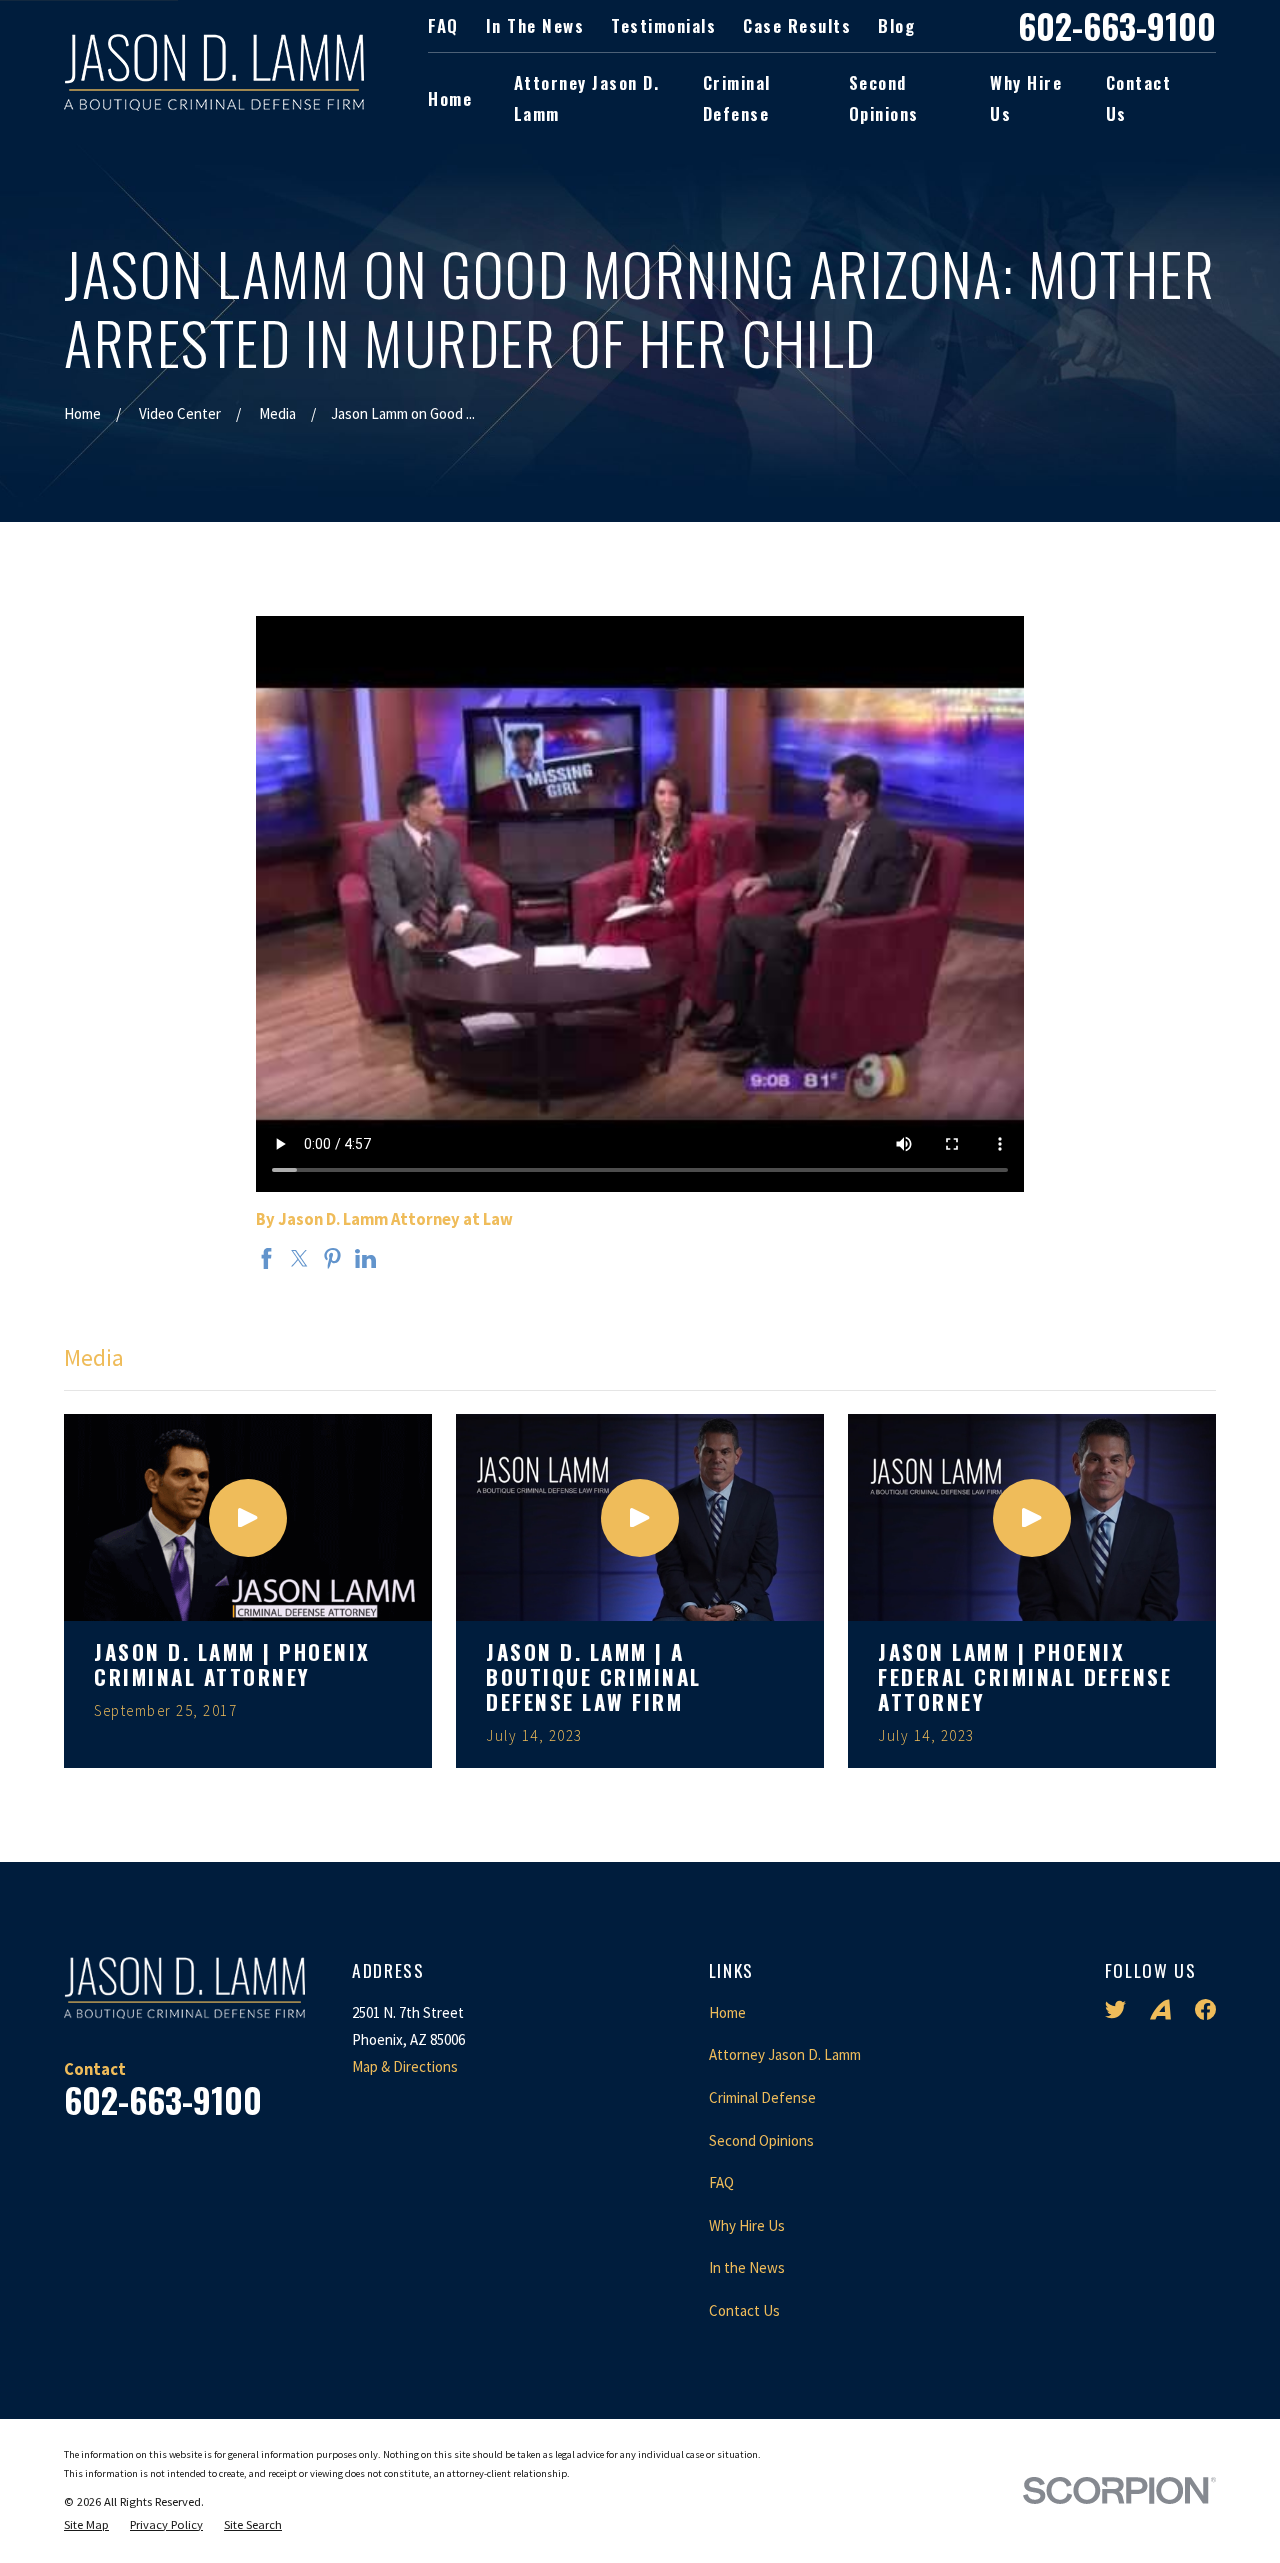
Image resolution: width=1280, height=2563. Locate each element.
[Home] (214, 72)
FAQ (443, 25)
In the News (535, 25)
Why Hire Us (747, 2225)
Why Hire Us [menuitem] (1026, 97)
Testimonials (663, 25)
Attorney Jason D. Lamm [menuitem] (587, 97)
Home (727, 2012)
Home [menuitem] (450, 98)
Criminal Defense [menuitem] (737, 97)
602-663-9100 (1117, 26)
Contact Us (744, 2310)
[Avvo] (1160, 2009)
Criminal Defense (762, 2097)
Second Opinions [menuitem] (884, 97)
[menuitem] (86, 2525)
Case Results (797, 25)
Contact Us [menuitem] (1139, 97)
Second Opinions (761, 2140)
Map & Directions (405, 2066)
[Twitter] (1115, 2009)
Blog (896, 25)
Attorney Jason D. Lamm (785, 2054)
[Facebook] (1205, 2009)
